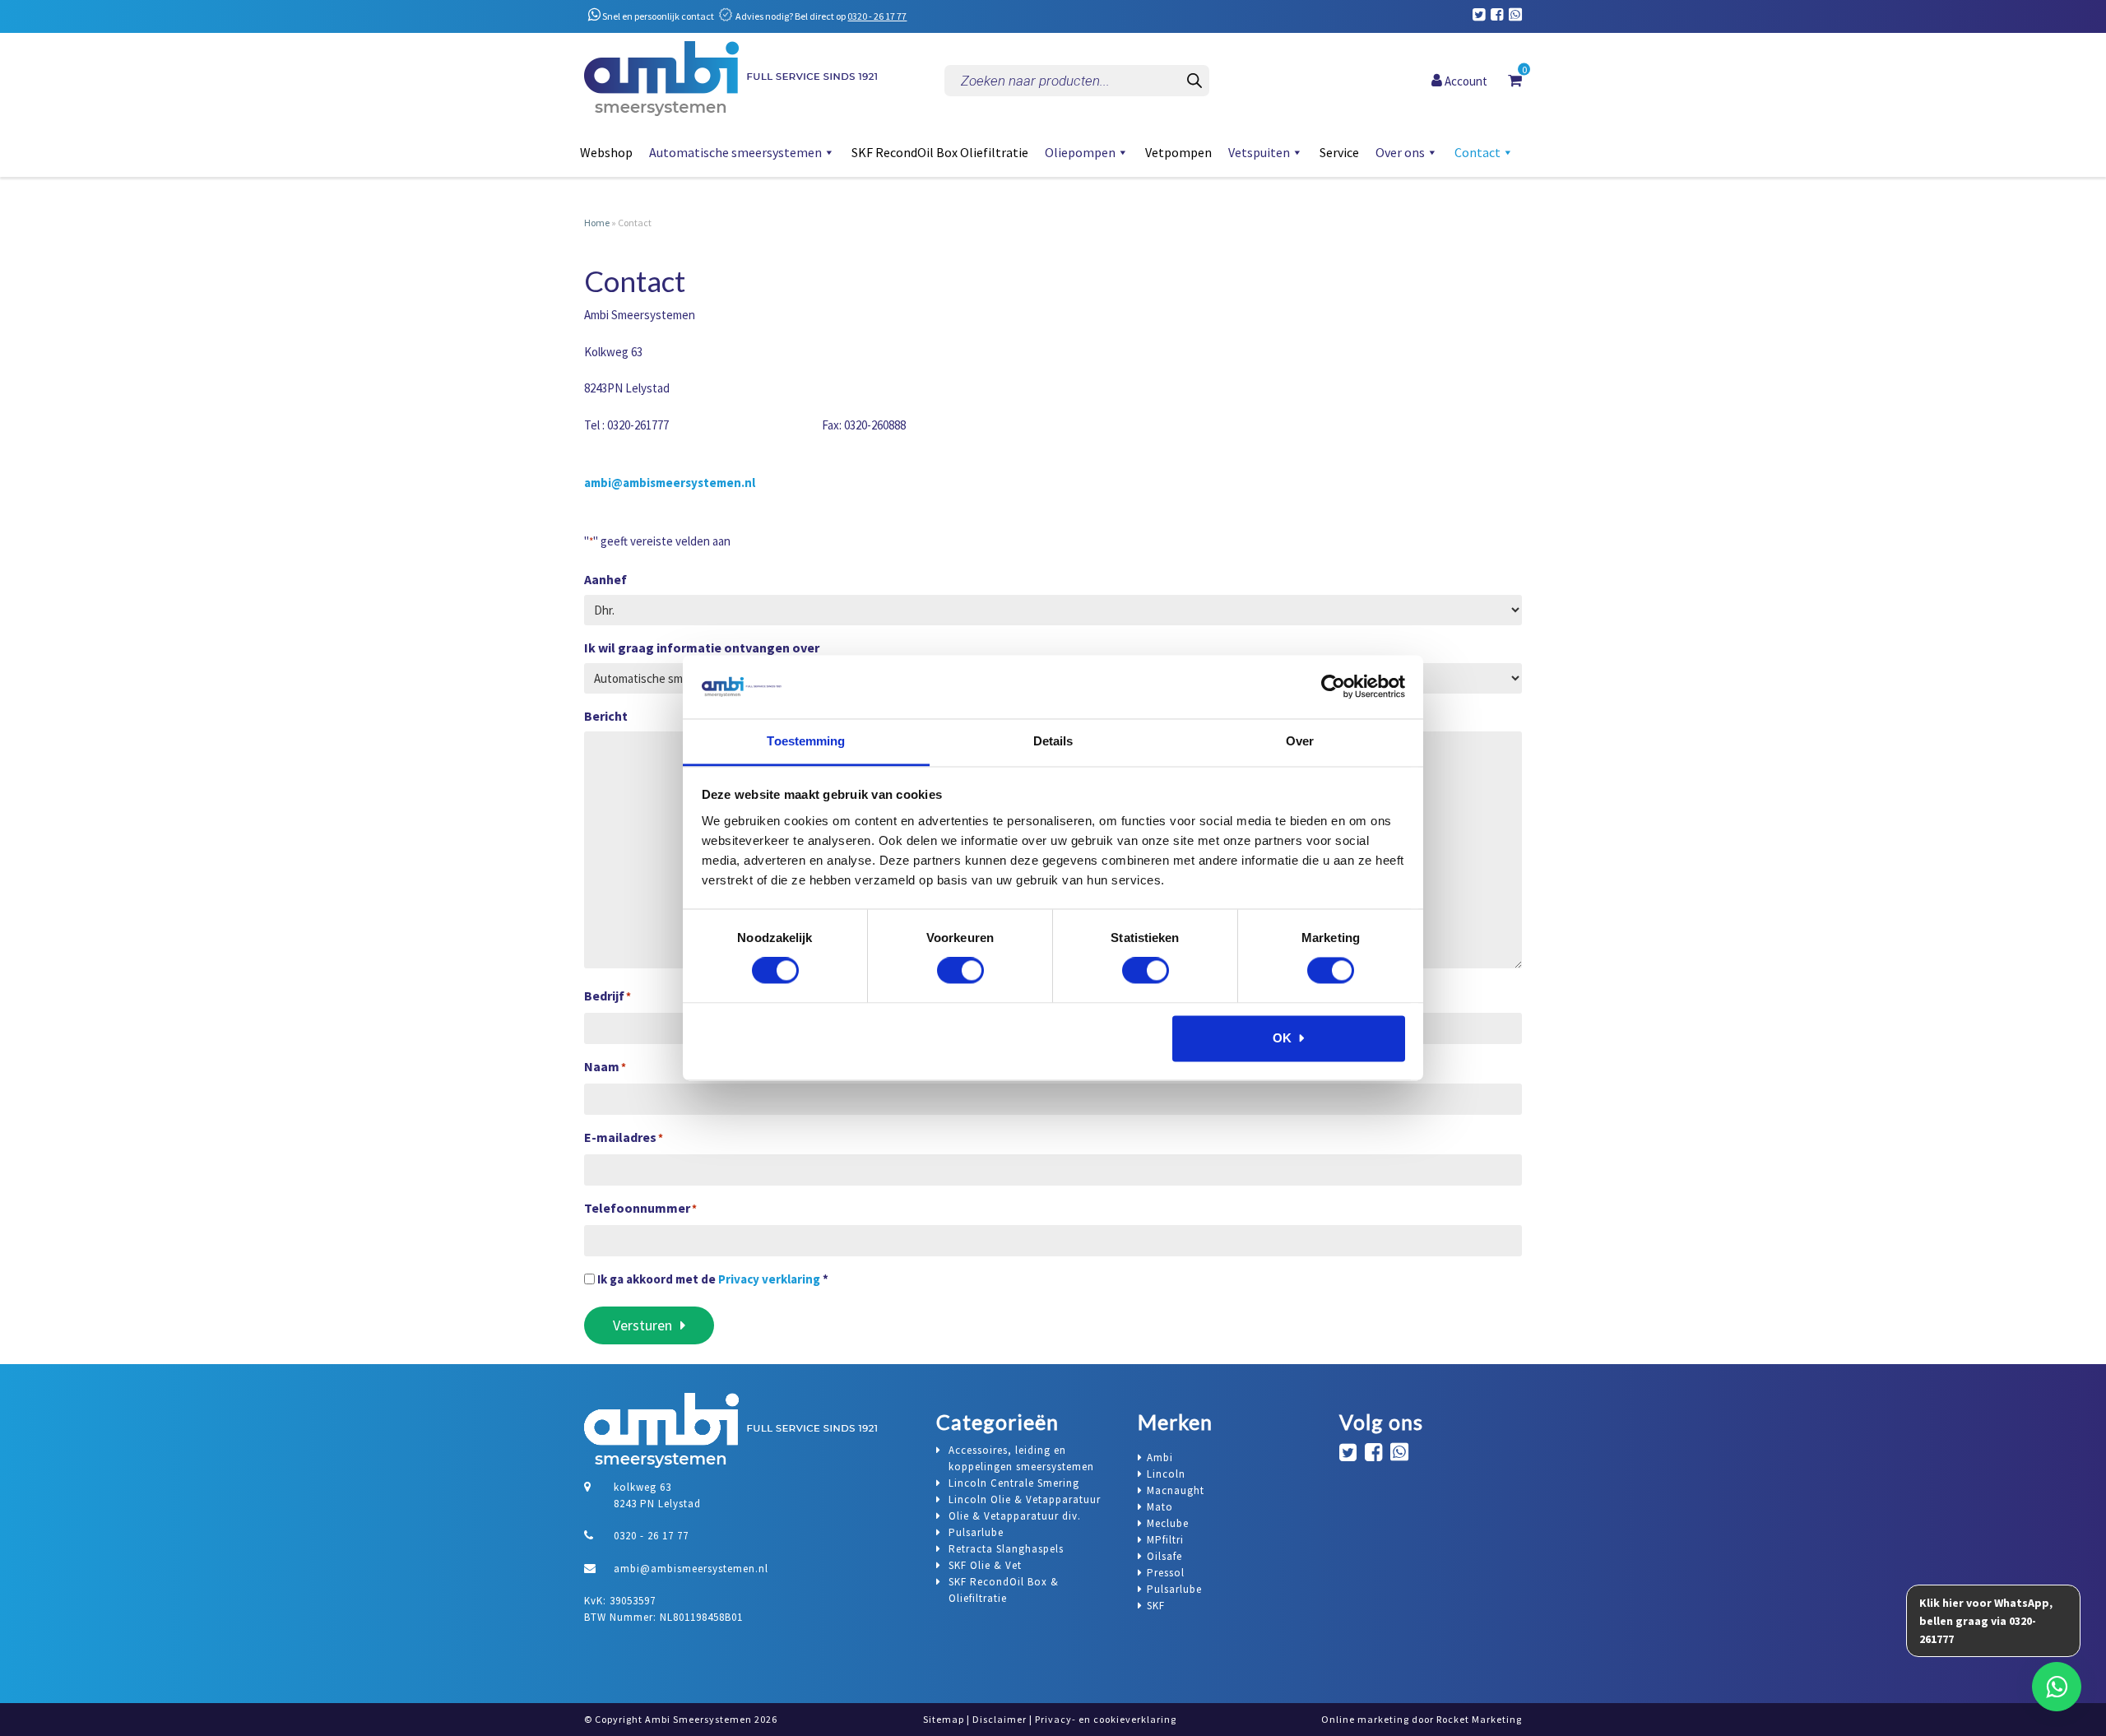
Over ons (1400, 152)
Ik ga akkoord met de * (713, 1279)
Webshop (606, 152)
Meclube (1168, 1523)
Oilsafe (1164, 1556)
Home (597, 223)
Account (1465, 80)
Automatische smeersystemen (735, 152)
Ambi (1160, 1457)
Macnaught (1176, 1490)
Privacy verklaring (769, 1279)
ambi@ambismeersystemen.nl (670, 483)
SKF (1156, 1606)
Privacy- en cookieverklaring (1106, 1719)
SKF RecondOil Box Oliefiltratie (940, 152)
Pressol (1166, 1573)
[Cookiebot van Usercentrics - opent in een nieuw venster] (1333, 687)
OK (1282, 1038)
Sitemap (944, 1719)
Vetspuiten (1259, 152)
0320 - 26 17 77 (877, 16)
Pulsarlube (1174, 1589)
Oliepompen (1080, 152)
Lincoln (1166, 1474)
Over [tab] (1300, 741)
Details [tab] (1053, 741)
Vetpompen (1178, 152)
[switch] (960, 971)
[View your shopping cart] (1515, 80)
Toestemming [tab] (806, 741)
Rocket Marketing (1479, 1719)
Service (1339, 152)
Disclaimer (1000, 1719)
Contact (1477, 152)
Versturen (642, 1325)
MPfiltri (1165, 1540)
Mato (1160, 1507)
